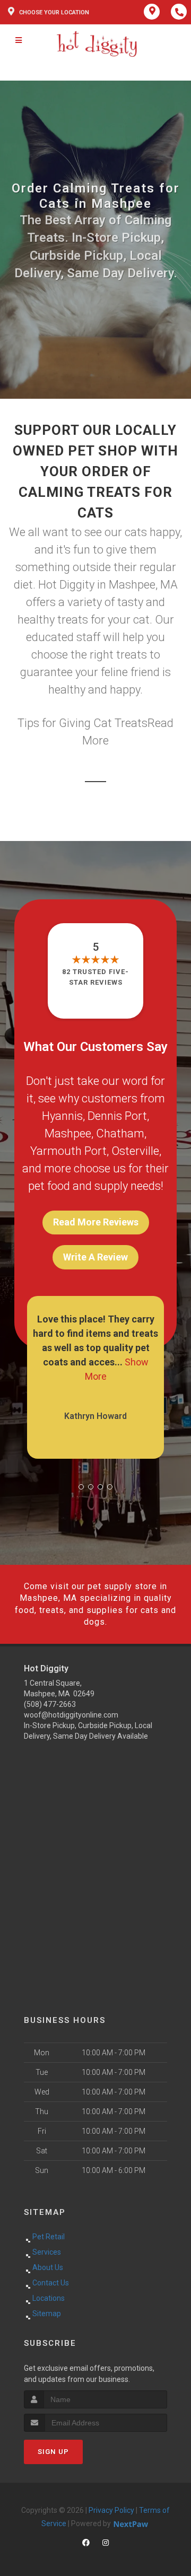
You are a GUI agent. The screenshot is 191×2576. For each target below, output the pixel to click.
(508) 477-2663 (50, 1704)
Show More (134, 1362)
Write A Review (95, 1257)
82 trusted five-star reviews (95, 977)
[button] (81, 1487)
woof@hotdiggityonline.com (71, 1715)
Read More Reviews (96, 1222)
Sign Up (53, 2452)
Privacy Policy (111, 2510)
